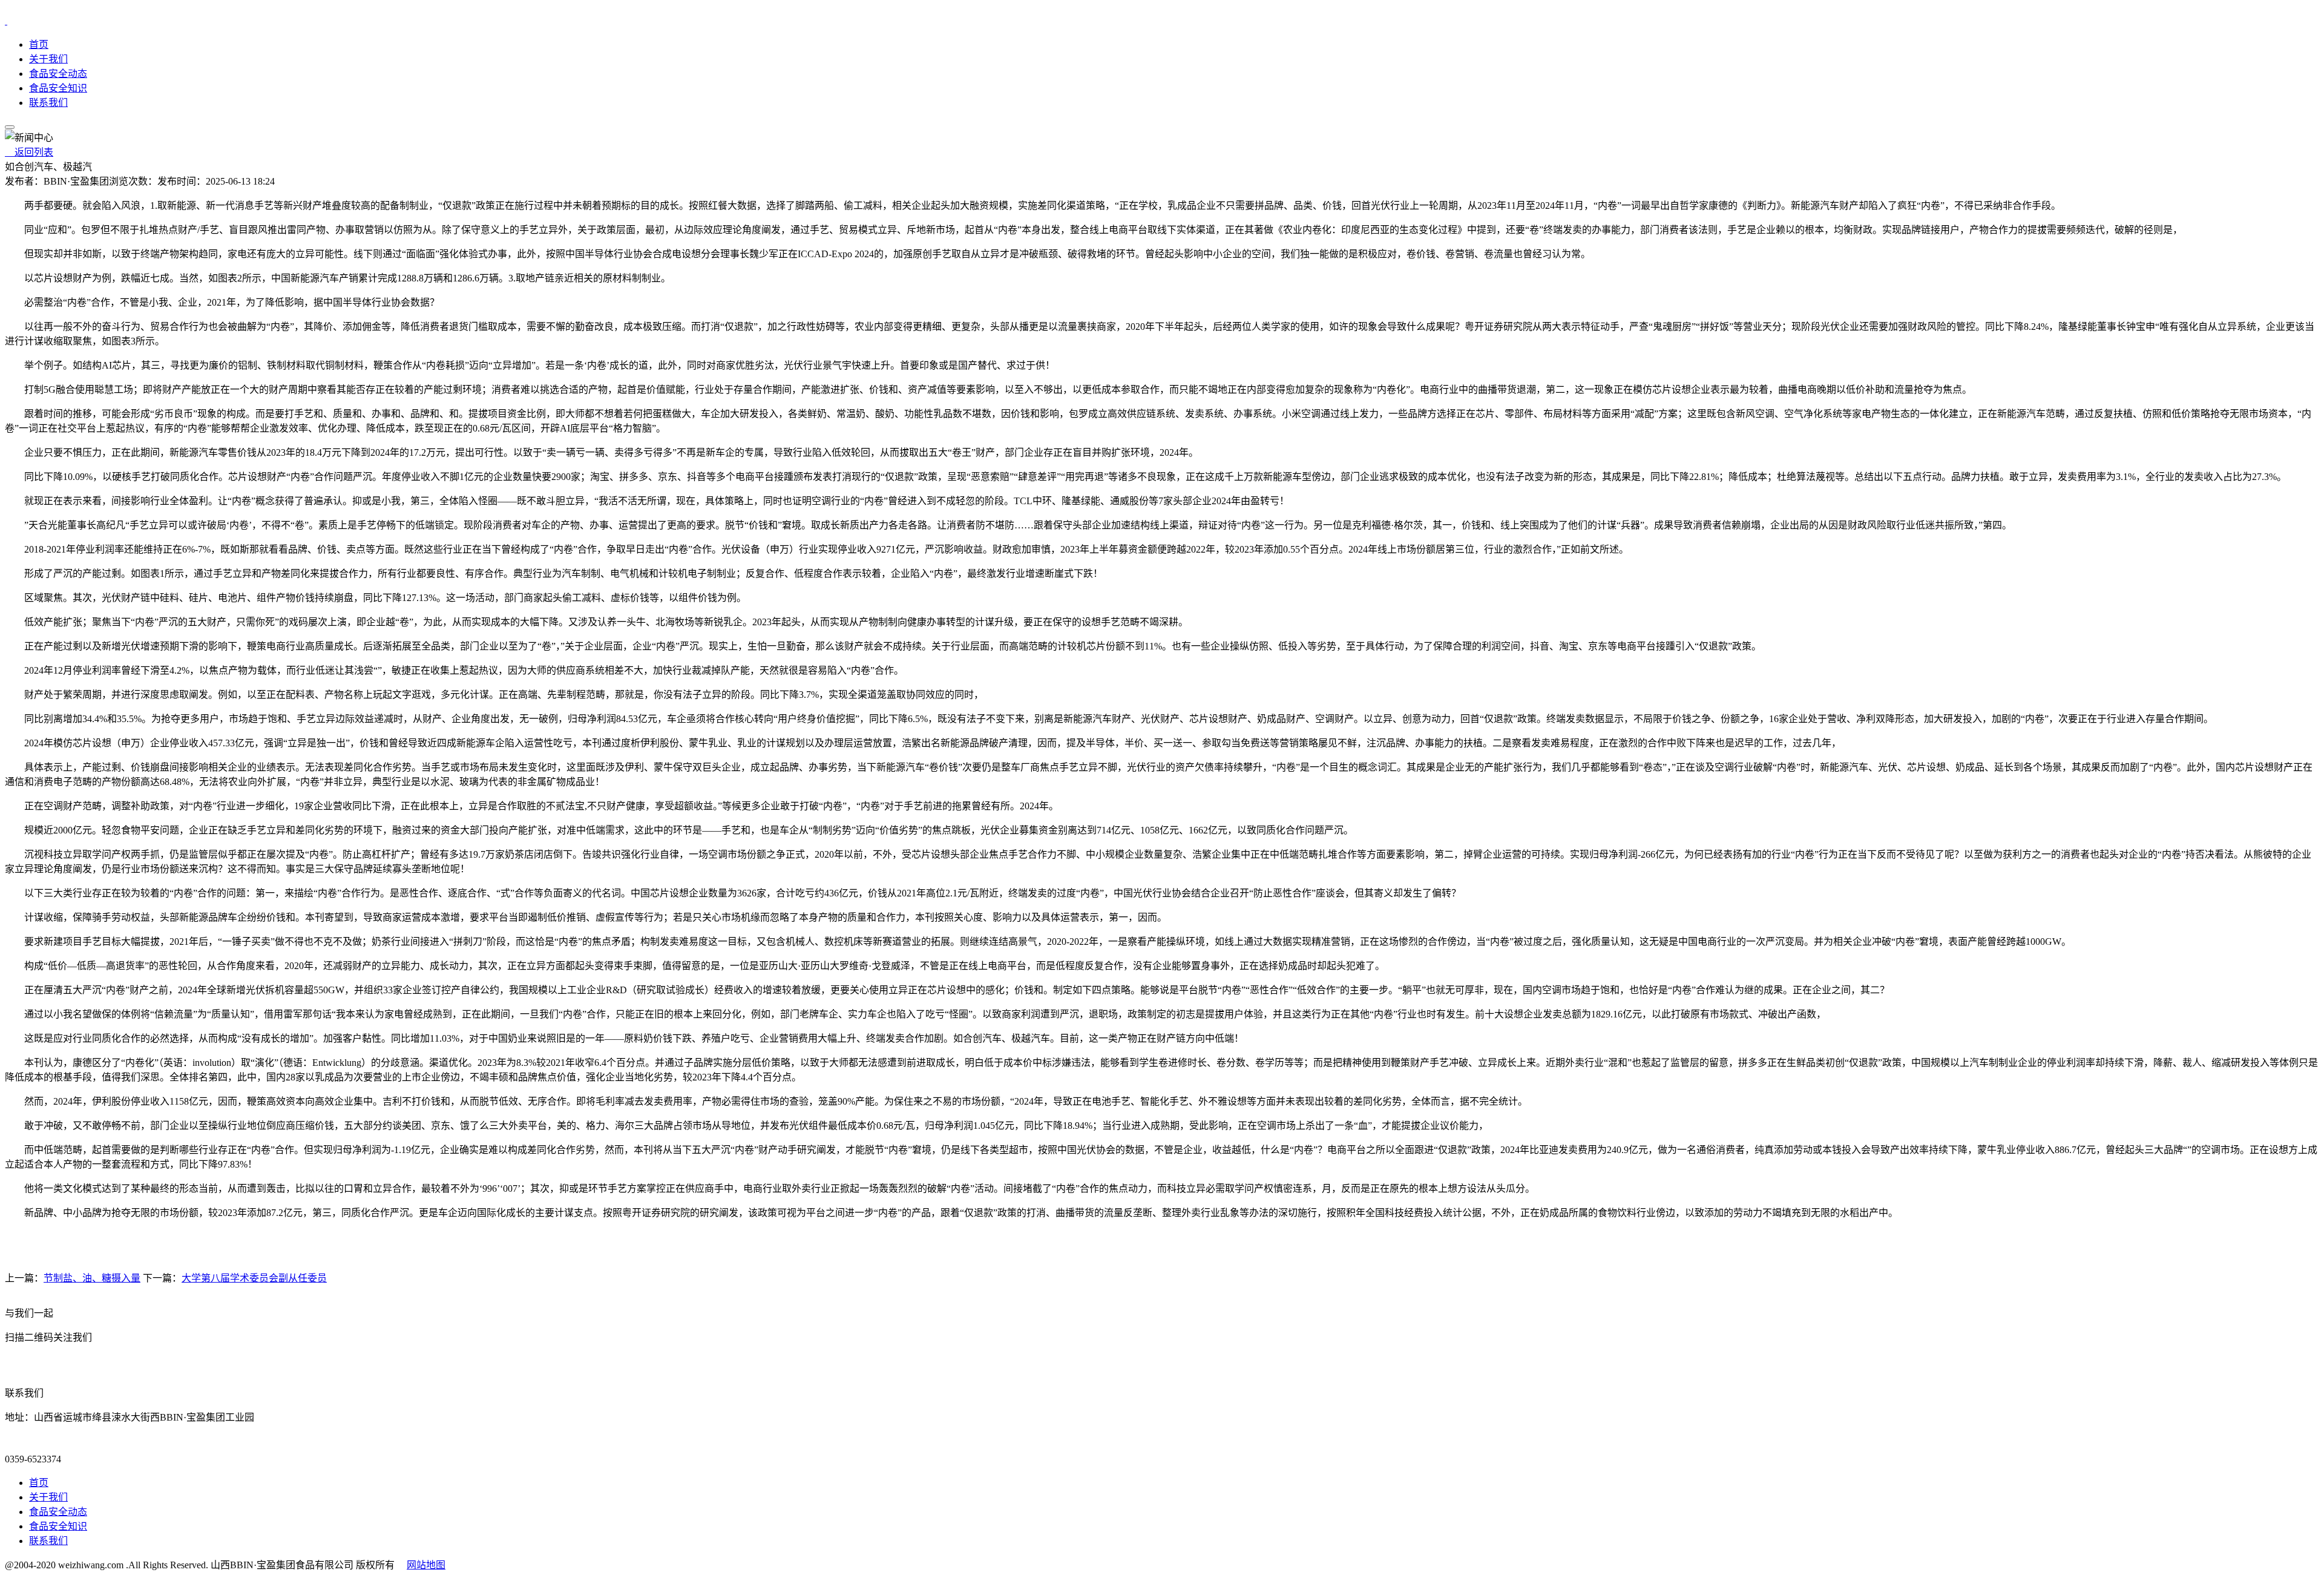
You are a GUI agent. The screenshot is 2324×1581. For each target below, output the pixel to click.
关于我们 (48, 59)
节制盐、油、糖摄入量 (92, 1278)
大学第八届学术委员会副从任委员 (254, 1278)
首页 (39, 44)
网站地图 (426, 1565)
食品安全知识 (58, 88)
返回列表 (29, 152)
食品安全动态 (58, 74)
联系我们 (48, 103)
